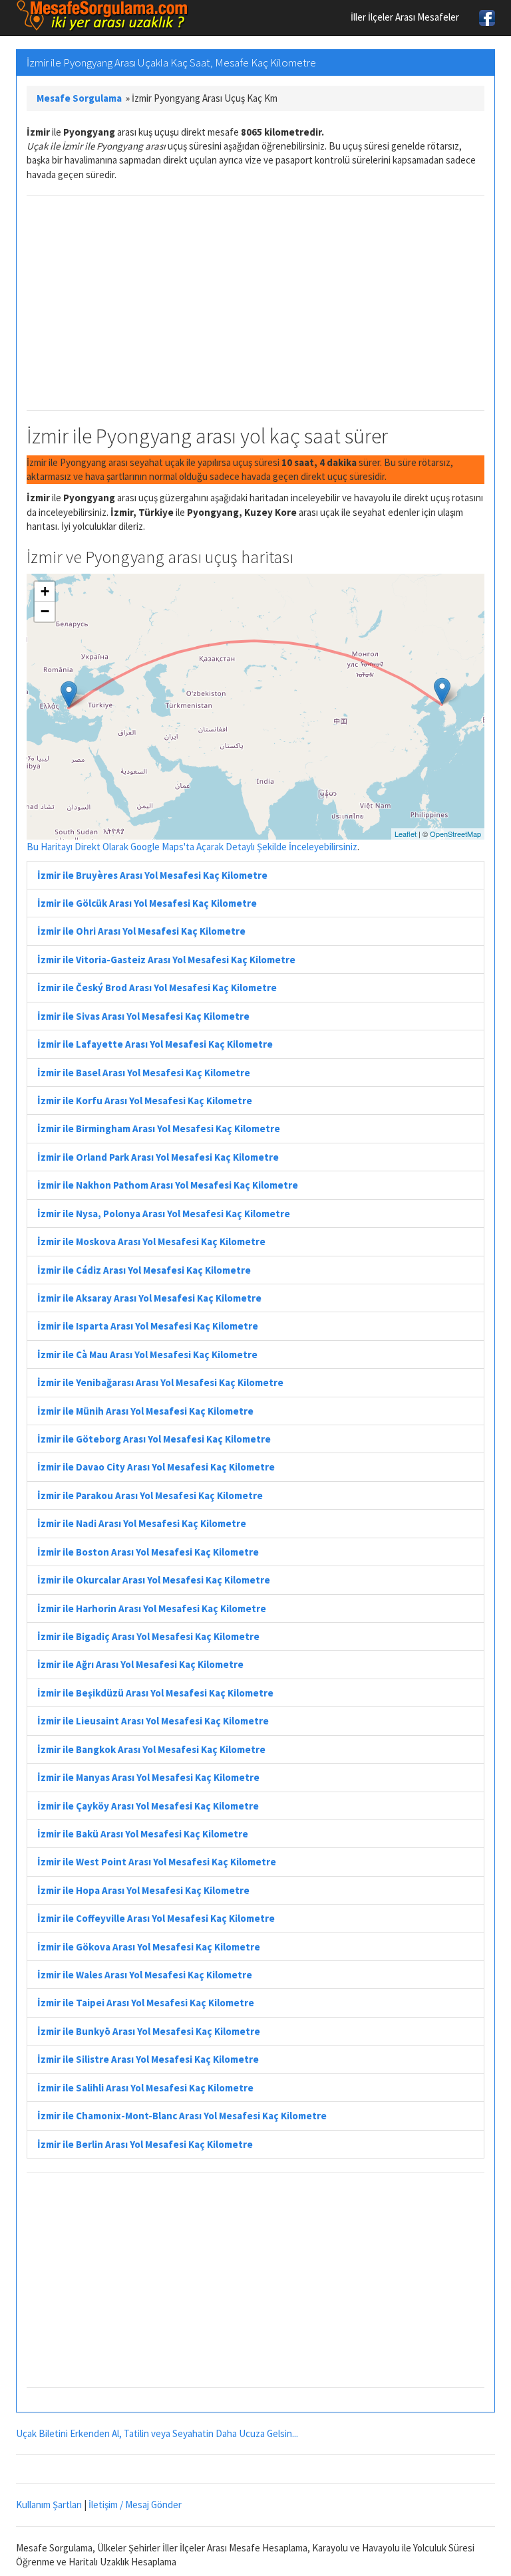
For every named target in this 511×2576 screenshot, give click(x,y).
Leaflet (406, 834)
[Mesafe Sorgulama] (102, 16)
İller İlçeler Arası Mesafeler (405, 17)
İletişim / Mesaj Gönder (135, 2505)
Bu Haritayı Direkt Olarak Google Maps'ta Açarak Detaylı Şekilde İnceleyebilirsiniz (192, 847)
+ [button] (45, 591)
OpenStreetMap (455, 834)
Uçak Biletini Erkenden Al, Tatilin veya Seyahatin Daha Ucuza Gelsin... (157, 2433)
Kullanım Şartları (49, 2505)
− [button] (45, 611)
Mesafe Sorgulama (79, 98)
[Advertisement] (255, 303)
